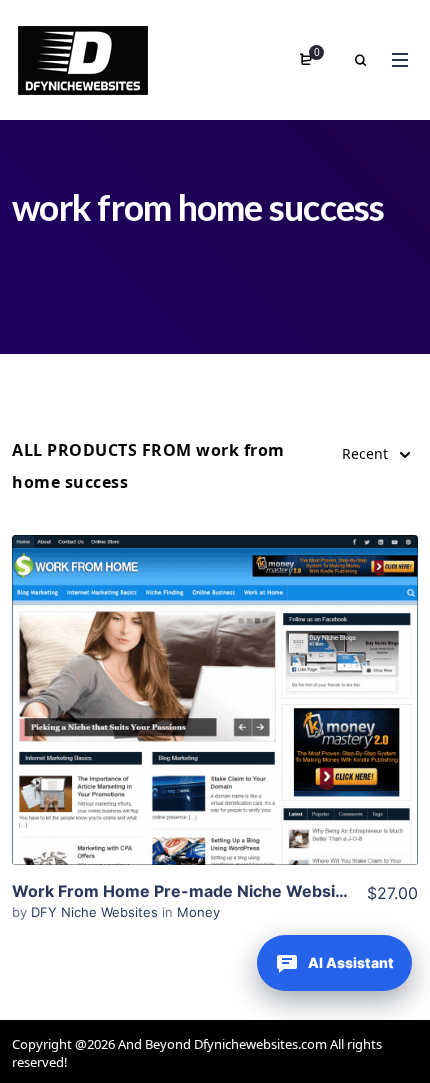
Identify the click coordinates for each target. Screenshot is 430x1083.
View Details (215, 670)
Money (198, 912)
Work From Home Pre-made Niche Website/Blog (202, 891)
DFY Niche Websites (96, 912)
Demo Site (215, 731)
